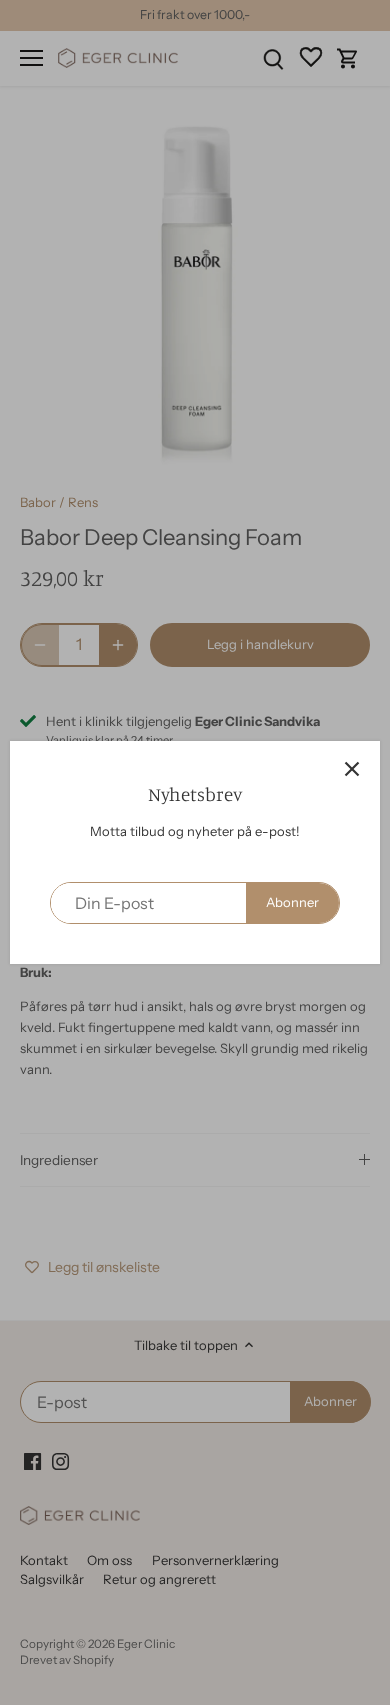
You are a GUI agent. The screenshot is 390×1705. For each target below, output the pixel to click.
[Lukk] (352, 769)
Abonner (292, 902)
